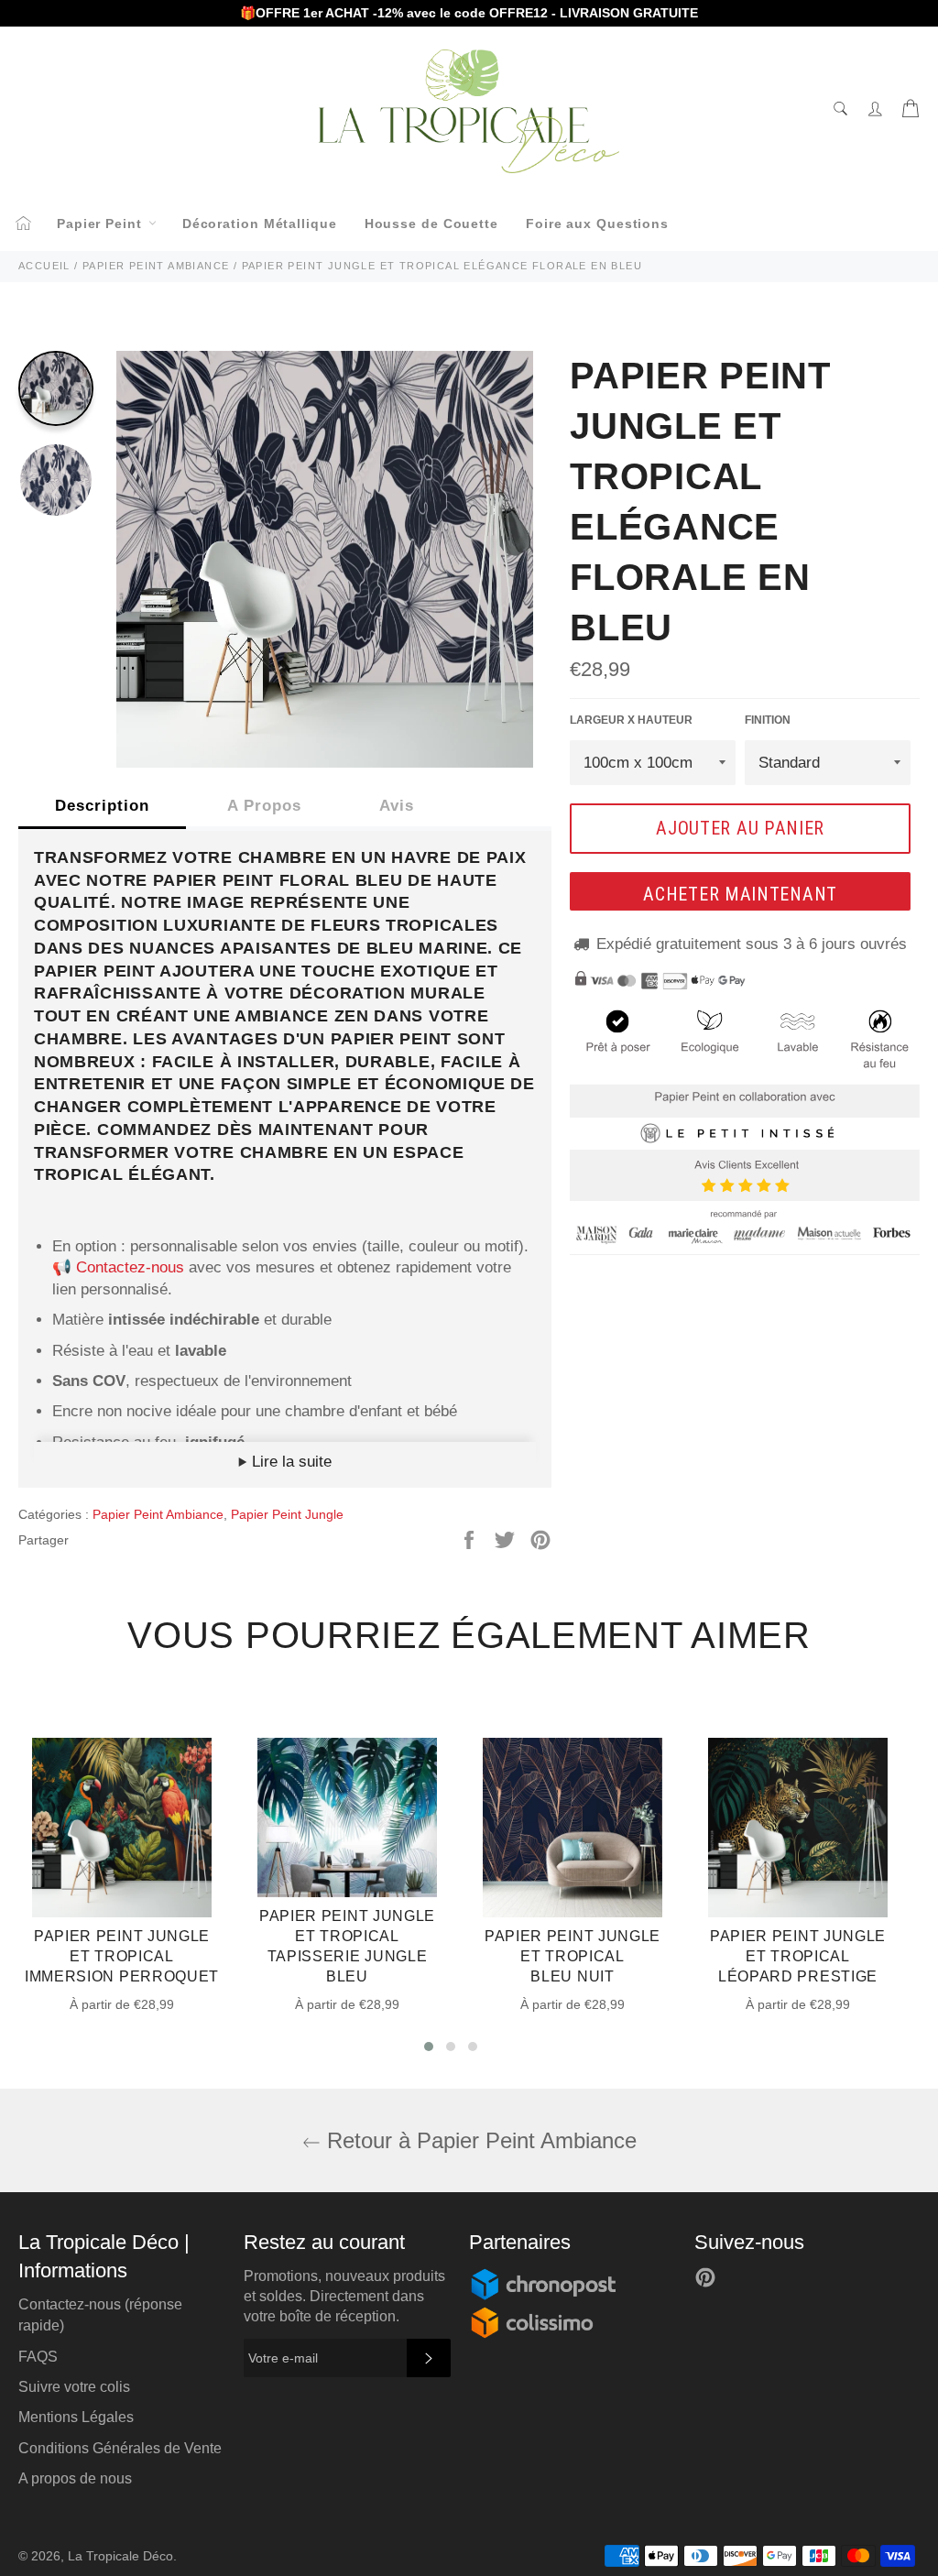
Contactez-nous (130, 1267)
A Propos (264, 806)
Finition (768, 720)
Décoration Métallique (260, 224)
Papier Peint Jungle (287, 1514)
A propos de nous (75, 2478)
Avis (397, 806)
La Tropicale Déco (120, 2556)
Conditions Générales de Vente (120, 2448)
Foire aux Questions (597, 224)
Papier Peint (102, 224)
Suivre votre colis (74, 2387)
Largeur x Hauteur (631, 720)
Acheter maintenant (740, 894)
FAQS (38, 2357)
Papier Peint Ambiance (158, 1514)
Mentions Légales (76, 2417)
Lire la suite (289, 1462)
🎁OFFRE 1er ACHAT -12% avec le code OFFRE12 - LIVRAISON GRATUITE (469, 13)
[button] (429, 2047)
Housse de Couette (431, 224)
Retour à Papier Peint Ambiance (479, 2140)
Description (102, 806)
